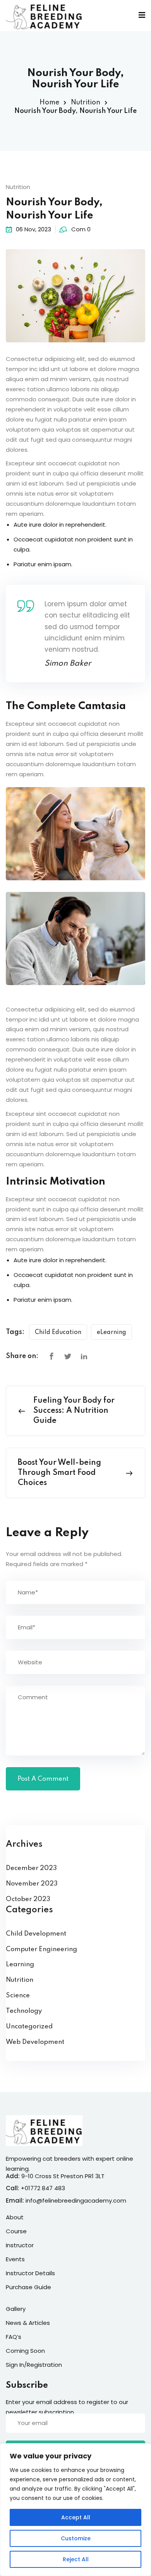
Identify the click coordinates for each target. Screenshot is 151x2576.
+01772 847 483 (43, 2188)
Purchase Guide (28, 2287)
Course (16, 2231)
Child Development (36, 1934)
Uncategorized (29, 2027)
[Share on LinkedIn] (84, 1357)
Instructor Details (30, 2273)
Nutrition (86, 102)
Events (15, 2259)
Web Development (35, 2042)
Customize (76, 2538)
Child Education (58, 1332)
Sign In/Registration (34, 2365)
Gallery (16, 2309)
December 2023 (31, 1868)
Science (18, 1996)
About (15, 2217)
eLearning (112, 1332)
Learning (20, 1965)
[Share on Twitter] (68, 1357)
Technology (24, 2011)
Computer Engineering (41, 1949)
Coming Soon (25, 2351)
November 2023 (32, 1884)
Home (49, 102)
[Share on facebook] (51, 1357)
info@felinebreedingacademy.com (76, 2200)
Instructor (20, 2245)
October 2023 (28, 1899)
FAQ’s (14, 2337)
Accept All (76, 2517)
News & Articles (28, 2323)
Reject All (76, 2559)
